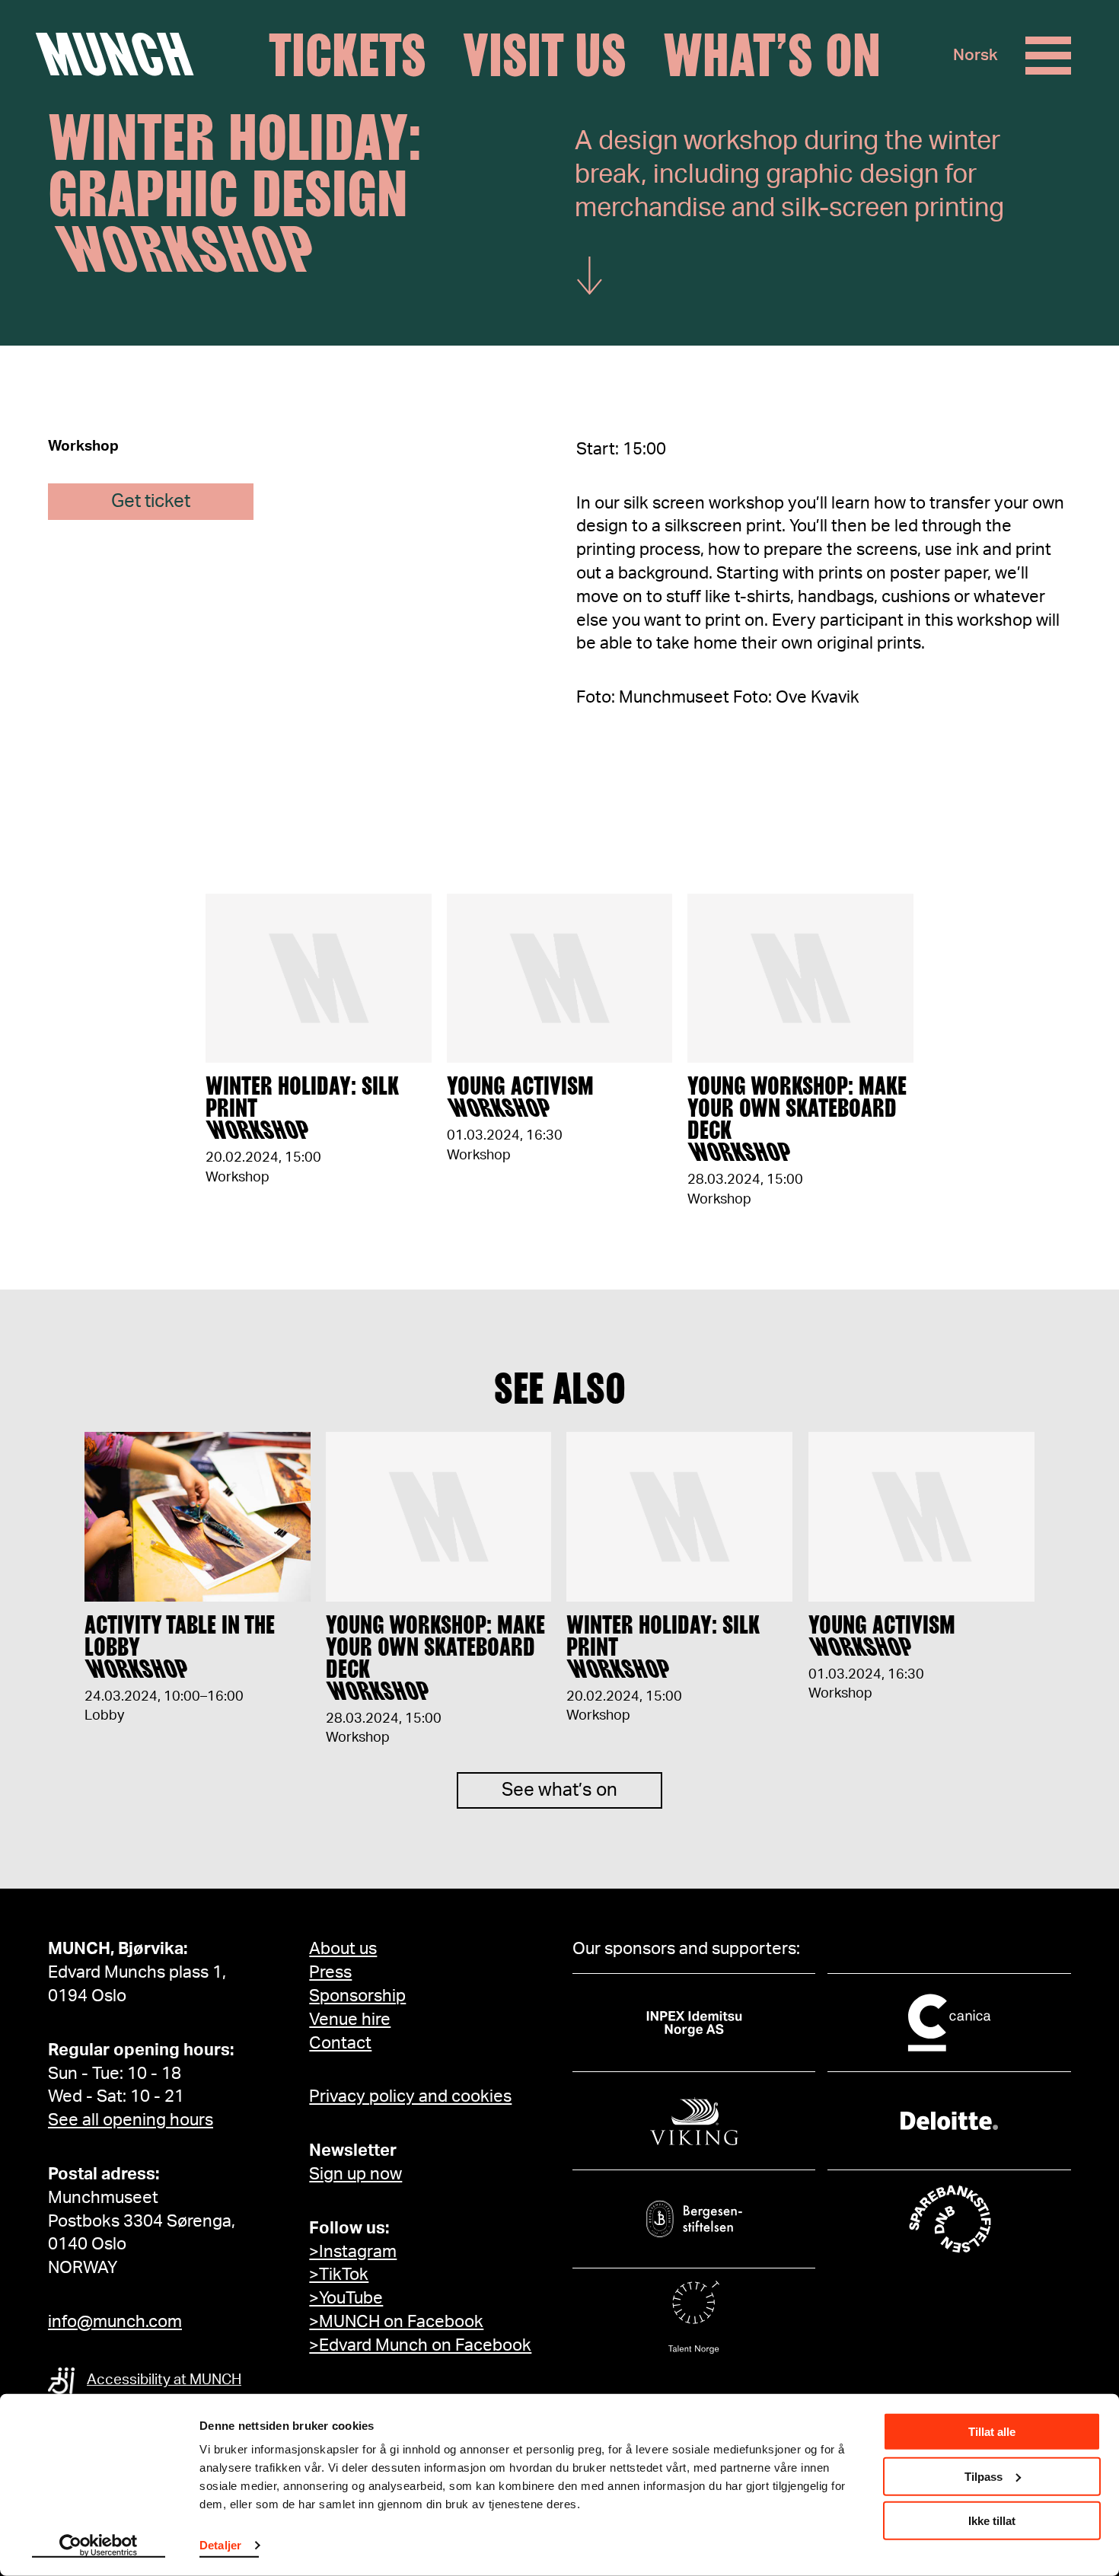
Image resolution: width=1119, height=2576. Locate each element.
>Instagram (353, 2252)
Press (330, 1972)
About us (343, 1949)
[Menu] (1048, 56)
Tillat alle (992, 2432)
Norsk (976, 55)
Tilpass (984, 2476)
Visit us (545, 56)
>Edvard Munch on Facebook (420, 2345)
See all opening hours (131, 2120)
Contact (340, 2043)
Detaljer (220, 2545)
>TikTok (339, 2275)
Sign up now (355, 2174)
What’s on (772, 56)
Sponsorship (357, 1996)
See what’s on (559, 1790)
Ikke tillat (992, 2521)
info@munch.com (115, 2322)
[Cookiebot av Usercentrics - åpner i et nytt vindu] (99, 2546)
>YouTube (346, 2298)
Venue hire (350, 2020)
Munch (122, 55)
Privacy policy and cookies (410, 2096)
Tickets (347, 56)
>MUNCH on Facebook (396, 2322)
